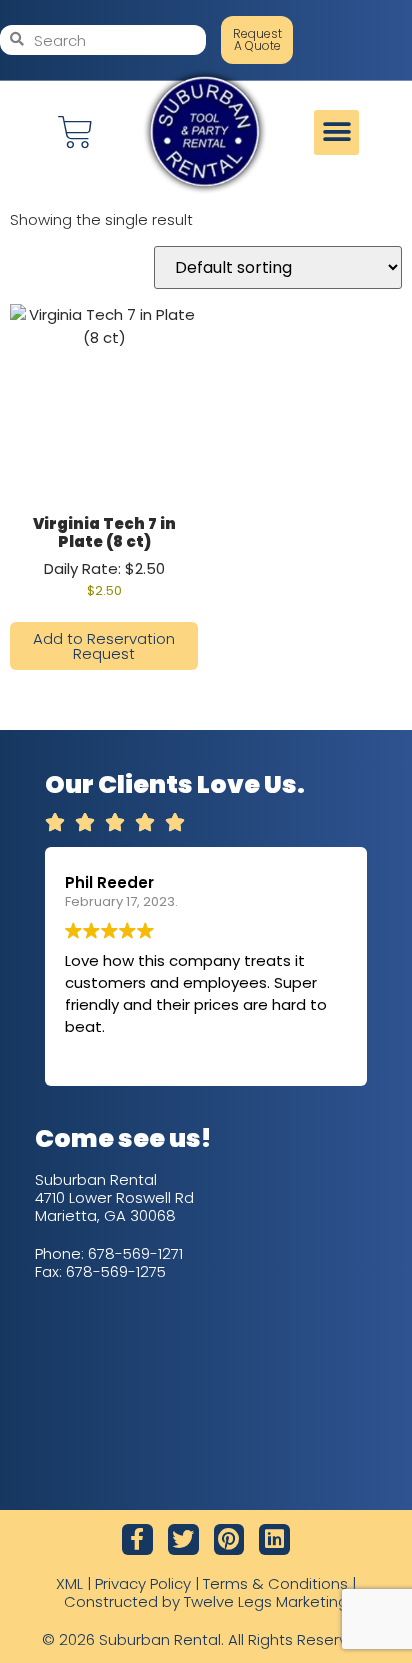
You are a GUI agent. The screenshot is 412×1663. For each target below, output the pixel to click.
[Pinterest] (229, 1539)
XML (69, 1583)
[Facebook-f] (137, 1539)
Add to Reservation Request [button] (104, 646)
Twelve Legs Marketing (266, 1601)
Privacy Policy (143, 1583)
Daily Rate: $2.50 (104, 556)
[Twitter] (183, 1539)
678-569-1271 (135, 1253)
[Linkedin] (274, 1539)
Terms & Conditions (275, 1583)
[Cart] (75, 132)
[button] (336, 132)
